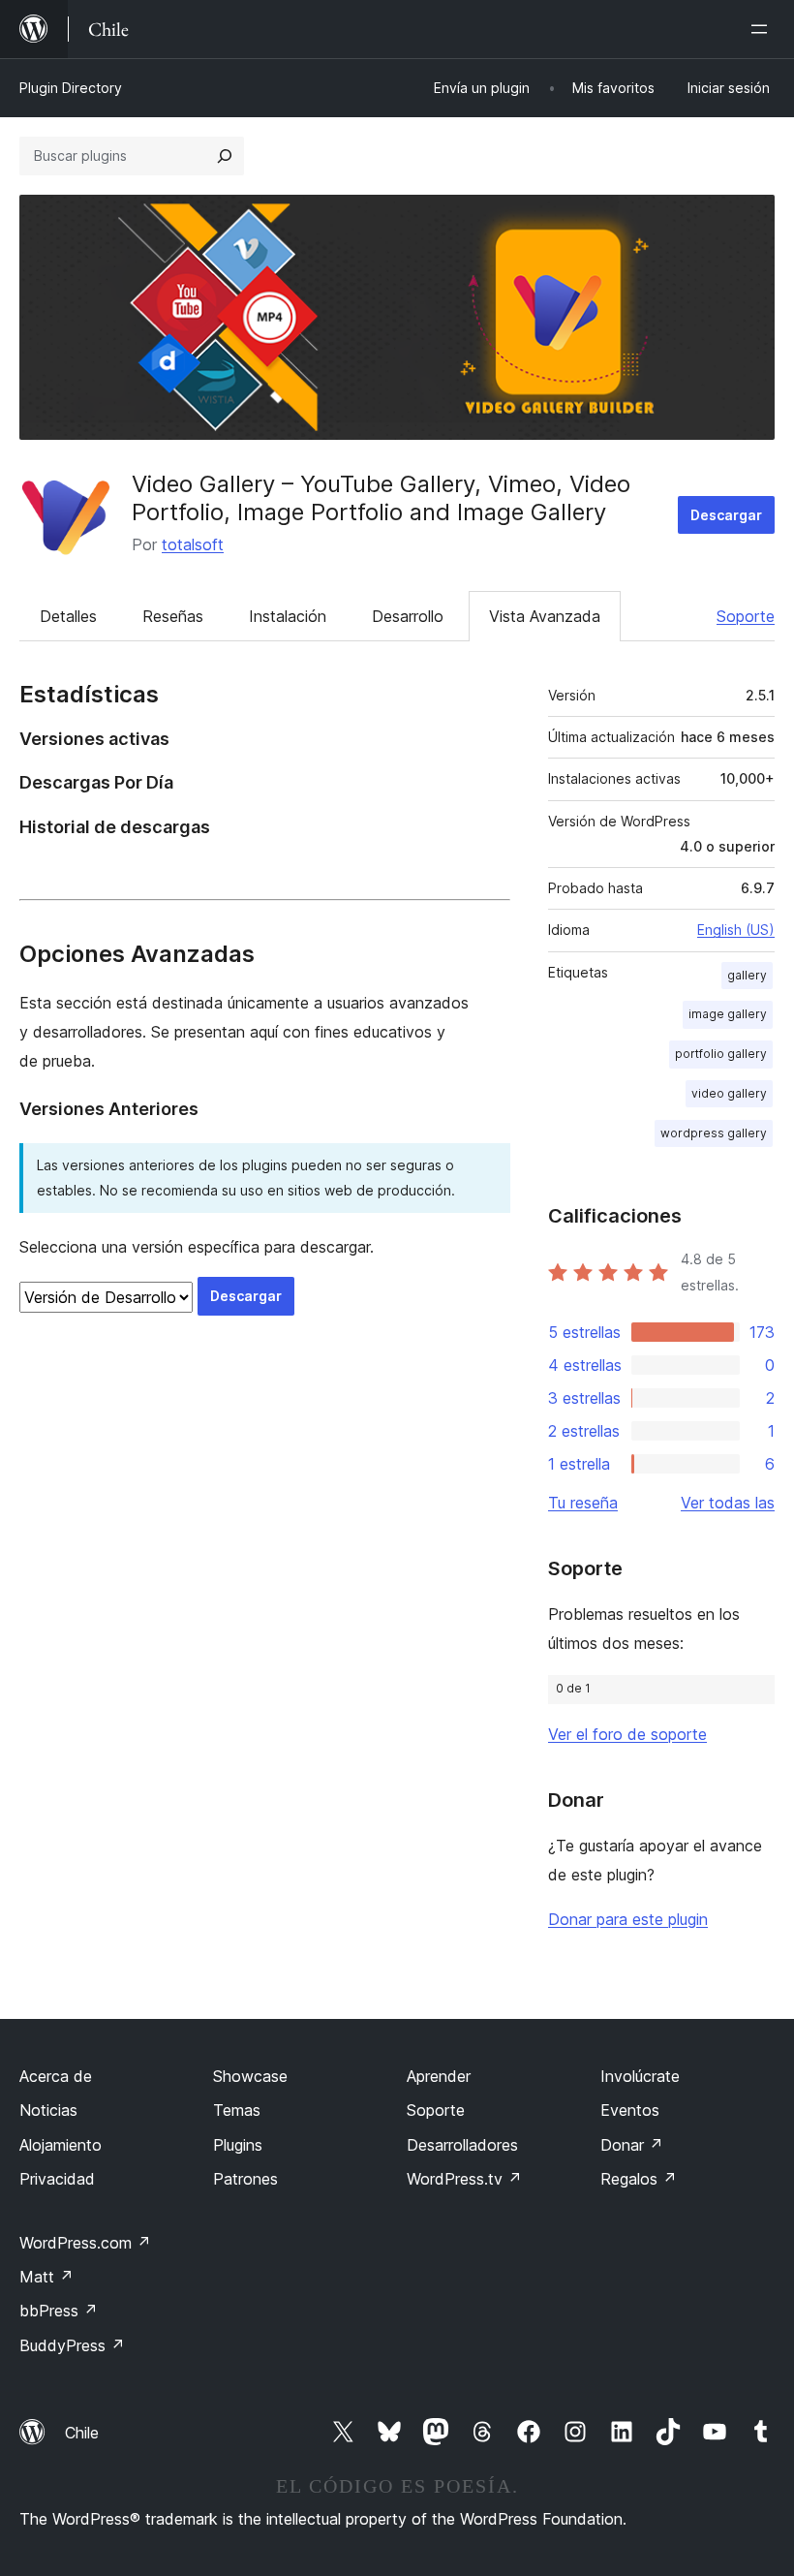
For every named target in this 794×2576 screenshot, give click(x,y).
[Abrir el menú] (763, 29)
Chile (82, 2433)
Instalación (288, 616)
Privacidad (57, 2179)
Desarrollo (408, 616)
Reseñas (173, 616)
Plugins (238, 2145)
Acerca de (56, 2076)
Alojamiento (61, 2145)
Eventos (630, 2110)
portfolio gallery (721, 1054)
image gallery (728, 1014)
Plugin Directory (71, 88)
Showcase (250, 2076)
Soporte (746, 616)
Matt (46, 2277)
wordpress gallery (714, 1133)
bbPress (59, 2311)
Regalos (639, 2179)
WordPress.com (85, 2243)
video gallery (729, 1093)
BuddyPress (72, 2345)
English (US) (736, 930)
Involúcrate (640, 2076)
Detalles (68, 616)
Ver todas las (728, 1503)
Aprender (439, 2076)
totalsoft (193, 544)
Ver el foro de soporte (627, 1734)
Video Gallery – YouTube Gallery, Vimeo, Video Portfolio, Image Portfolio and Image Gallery (381, 498)
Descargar (726, 515)
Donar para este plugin (628, 1919)
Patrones (245, 2179)
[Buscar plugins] (225, 156)
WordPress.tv (464, 2179)
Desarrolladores (462, 2145)
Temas (237, 2110)
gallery (747, 975)
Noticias (48, 2110)
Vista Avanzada (545, 616)
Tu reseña (583, 1503)
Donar (632, 2145)
